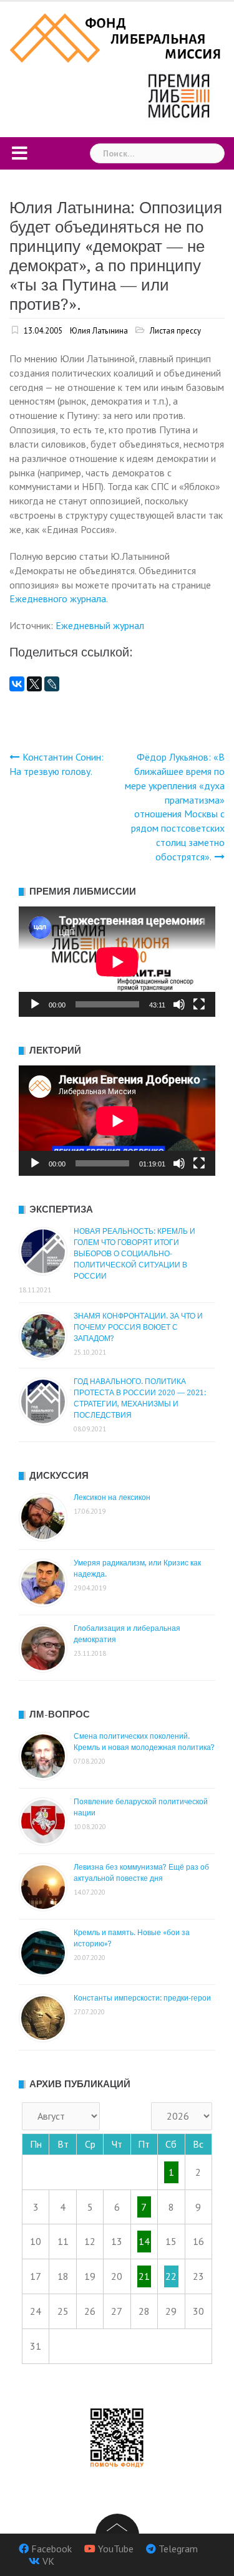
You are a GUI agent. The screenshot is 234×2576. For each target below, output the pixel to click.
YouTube (116, 2549)
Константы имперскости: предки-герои (142, 1998)
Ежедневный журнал (100, 625)
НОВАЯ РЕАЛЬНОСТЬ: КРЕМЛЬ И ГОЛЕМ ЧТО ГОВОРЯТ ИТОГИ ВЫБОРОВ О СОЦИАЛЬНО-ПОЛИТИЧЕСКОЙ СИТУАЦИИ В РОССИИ (134, 1254)
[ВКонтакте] (17, 684)
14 (144, 2241)
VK (48, 2561)
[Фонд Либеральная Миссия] (117, 37)
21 (144, 2276)
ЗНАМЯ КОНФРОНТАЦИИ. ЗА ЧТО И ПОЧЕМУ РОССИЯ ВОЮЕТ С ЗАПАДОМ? (138, 1327)
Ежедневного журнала (58, 598)
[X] (34, 684)
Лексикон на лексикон (112, 1497)
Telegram (178, 2549)
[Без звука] (179, 1004)
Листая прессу (175, 331)
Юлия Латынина (99, 331)
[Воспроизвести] (35, 1004)
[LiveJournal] (52, 684)
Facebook (51, 2549)
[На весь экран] (199, 1004)
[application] (117, 962)
